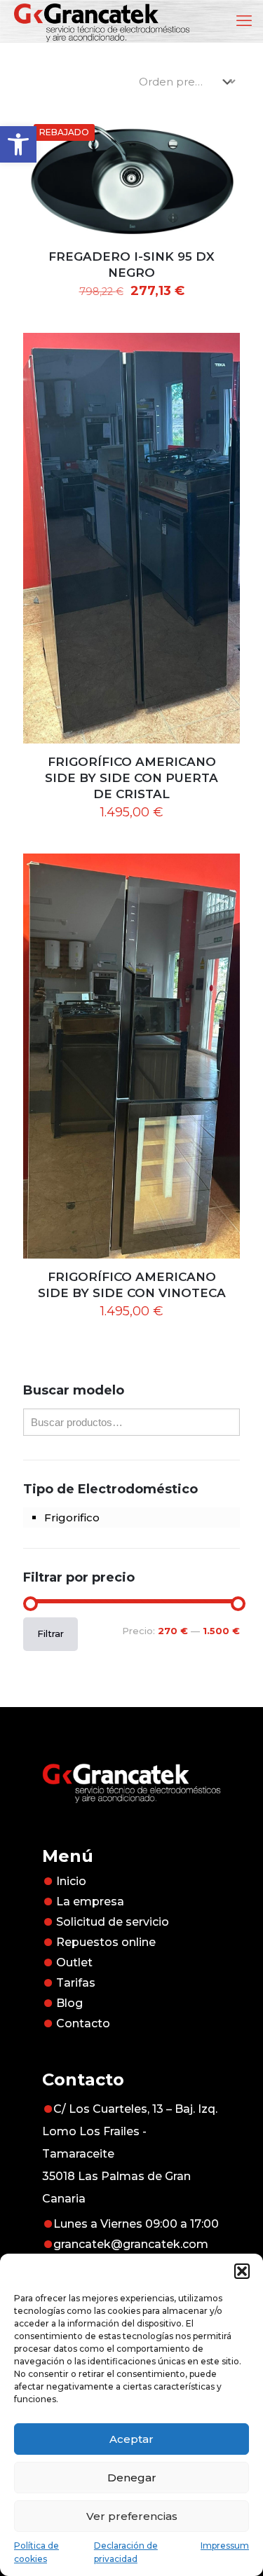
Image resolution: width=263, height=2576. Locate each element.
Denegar (132, 2478)
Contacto (83, 2023)
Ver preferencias (132, 2516)
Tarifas (76, 1983)
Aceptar (131, 2439)
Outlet (74, 1962)
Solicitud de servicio (113, 1922)
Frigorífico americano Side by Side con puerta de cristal (131, 778)
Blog (69, 2003)
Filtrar (50, 1633)
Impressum (225, 2546)
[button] (18, 144)
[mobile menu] (244, 21)
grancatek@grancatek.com (131, 2244)
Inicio (71, 1881)
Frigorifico (72, 1517)
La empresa (90, 1902)
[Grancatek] (102, 21)
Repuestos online (106, 1942)
